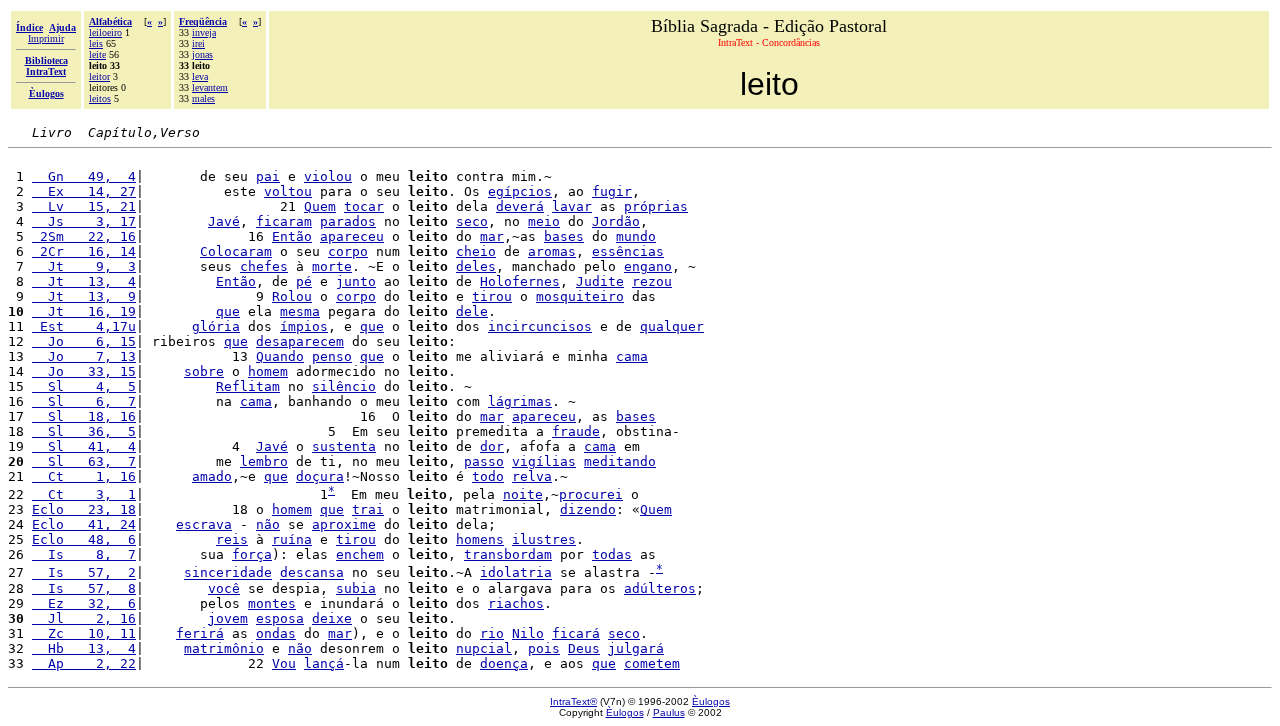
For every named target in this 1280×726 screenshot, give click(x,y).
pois (544, 648)
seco (472, 221)
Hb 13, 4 (84, 648)
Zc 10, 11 (84, 633)
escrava (204, 524)
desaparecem (300, 341)
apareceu (352, 236)
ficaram (284, 221)
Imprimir (46, 38)
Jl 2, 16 (84, 618)
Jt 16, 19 (84, 311)
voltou (288, 191)
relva (532, 476)
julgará (636, 648)
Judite (600, 281)
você (224, 588)
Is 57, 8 (84, 588)
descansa (312, 573)
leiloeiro (105, 32)
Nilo (528, 633)
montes (272, 603)
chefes (264, 266)
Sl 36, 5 (84, 431)
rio (492, 633)
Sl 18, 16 (84, 416)
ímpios (304, 326)
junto (356, 281)
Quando (280, 356)
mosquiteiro (580, 296)
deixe (332, 618)
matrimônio (224, 648)
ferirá (200, 633)
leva (200, 76)
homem (268, 371)
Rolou (292, 296)
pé (304, 281)
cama (632, 356)
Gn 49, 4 (84, 176)
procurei (591, 494)
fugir (612, 191)
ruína (292, 539)
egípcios (520, 191)
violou (328, 176)
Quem (320, 206)
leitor (99, 76)
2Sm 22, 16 (84, 236)
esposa (280, 618)
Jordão (616, 221)
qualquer (672, 326)
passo (484, 461)
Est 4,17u (84, 326)
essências (628, 251)
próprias (656, 206)
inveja (204, 32)
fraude (576, 431)
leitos (100, 98)
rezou (652, 281)
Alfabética (110, 21)
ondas (276, 633)
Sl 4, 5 (84, 386)
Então (292, 236)
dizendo (588, 509)
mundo (636, 236)
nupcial (484, 648)
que (228, 311)
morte (332, 266)
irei (198, 43)
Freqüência (203, 21)
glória (216, 326)
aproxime (344, 524)
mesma (300, 311)
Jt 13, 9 (84, 296)
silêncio (344, 386)
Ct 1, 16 (84, 476)
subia (356, 588)
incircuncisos (540, 326)
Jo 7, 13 (84, 356)
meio (544, 221)
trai (368, 509)
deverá (520, 206)
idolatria (516, 573)
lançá (324, 663)
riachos (516, 603)
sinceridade (228, 573)
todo (488, 476)
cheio (476, 251)
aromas (552, 251)
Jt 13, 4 (84, 281)
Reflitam (248, 386)
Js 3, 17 (84, 221)
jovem (228, 618)
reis (232, 539)
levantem (210, 87)
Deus (584, 648)
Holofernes (520, 281)
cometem (652, 663)
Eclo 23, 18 (84, 509)
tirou (492, 296)
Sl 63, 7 (84, 461)
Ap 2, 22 (84, 663)
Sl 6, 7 (84, 401)
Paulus (669, 712)
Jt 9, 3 (84, 266)
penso (332, 356)
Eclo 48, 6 (84, 539)
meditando (620, 461)
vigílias (544, 461)
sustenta (344, 446)
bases (564, 236)
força (252, 554)
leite (97, 54)
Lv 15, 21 (84, 206)
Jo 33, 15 (84, 371)
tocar (364, 206)
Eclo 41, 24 (84, 524)
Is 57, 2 (84, 573)
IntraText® (573, 701)
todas (612, 554)
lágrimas (520, 401)
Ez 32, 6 (84, 603)
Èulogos (711, 701)
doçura (320, 476)
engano (648, 266)
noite (523, 494)
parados (348, 221)
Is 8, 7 (84, 554)
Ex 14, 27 (84, 191)
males (203, 98)
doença (504, 663)
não (268, 524)
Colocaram (236, 251)
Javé (224, 221)
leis (96, 43)
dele (472, 311)
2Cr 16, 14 (84, 251)
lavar (572, 206)
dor (492, 446)
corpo (348, 251)
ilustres (544, 539)
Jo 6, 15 (84, 341)
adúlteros (660, 588)
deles (476, 266)
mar (492, 236)
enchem (360, 554)
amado (212, 476)
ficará (576, 633)
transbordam (508, 554)
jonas (202, 54)
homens (480, 539)
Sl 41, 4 (84, 446)
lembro (264, 461)
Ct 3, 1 (84, 494)
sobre (204, 371)
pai (268, 176)
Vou (284, 663)
